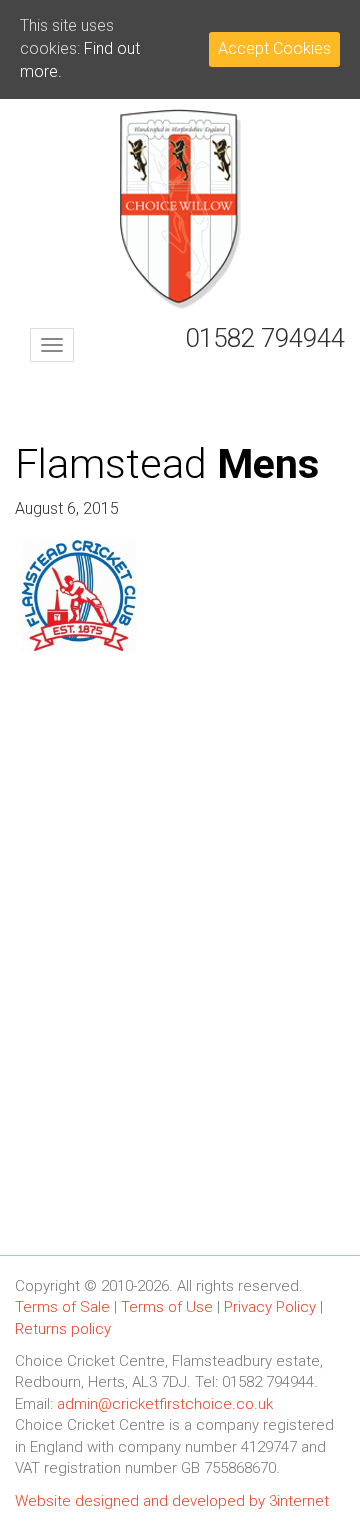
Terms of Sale (62, 1307)
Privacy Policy (270, 1307)
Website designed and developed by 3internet (172, 1501)
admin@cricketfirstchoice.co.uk (165, 1404)
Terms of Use (167, 1307)
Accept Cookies (274, 48)
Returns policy (63, 1329)
